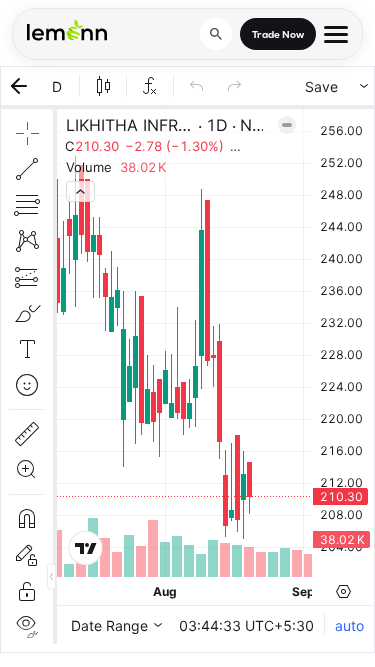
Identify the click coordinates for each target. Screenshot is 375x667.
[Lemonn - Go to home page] (67, 30)
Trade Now (278, 34)
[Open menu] (336, 34)
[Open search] (216, 34)
